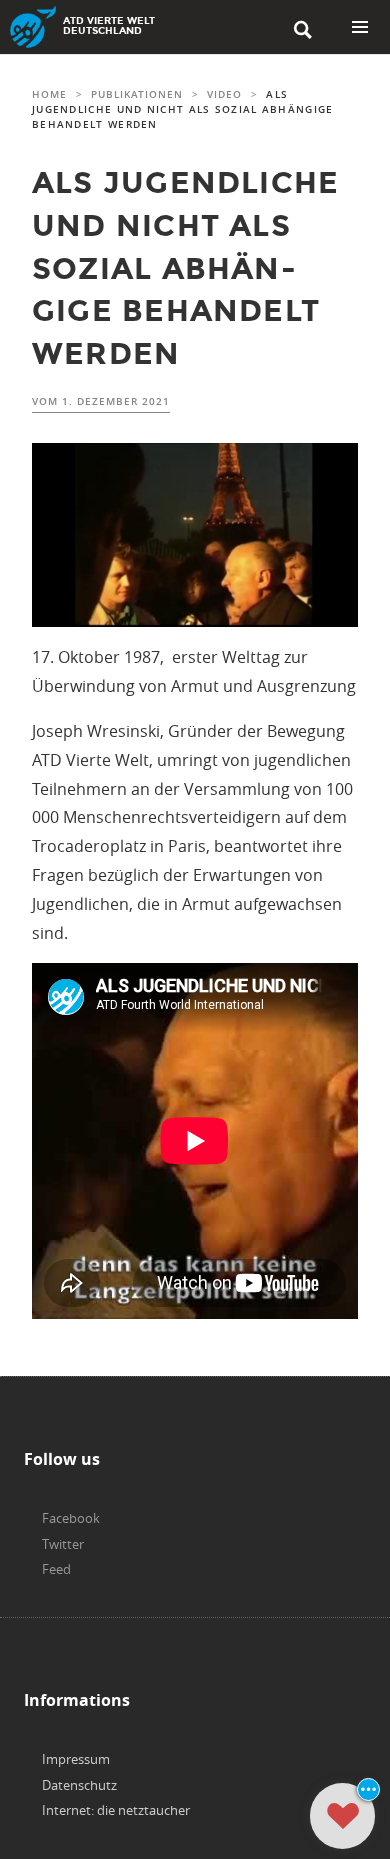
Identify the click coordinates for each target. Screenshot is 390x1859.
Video (224, 94)
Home (49, 94)
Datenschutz (79, 1785)
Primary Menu (360, 27)
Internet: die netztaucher (116, 1810)
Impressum (76, 1759)
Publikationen (137, 94)
